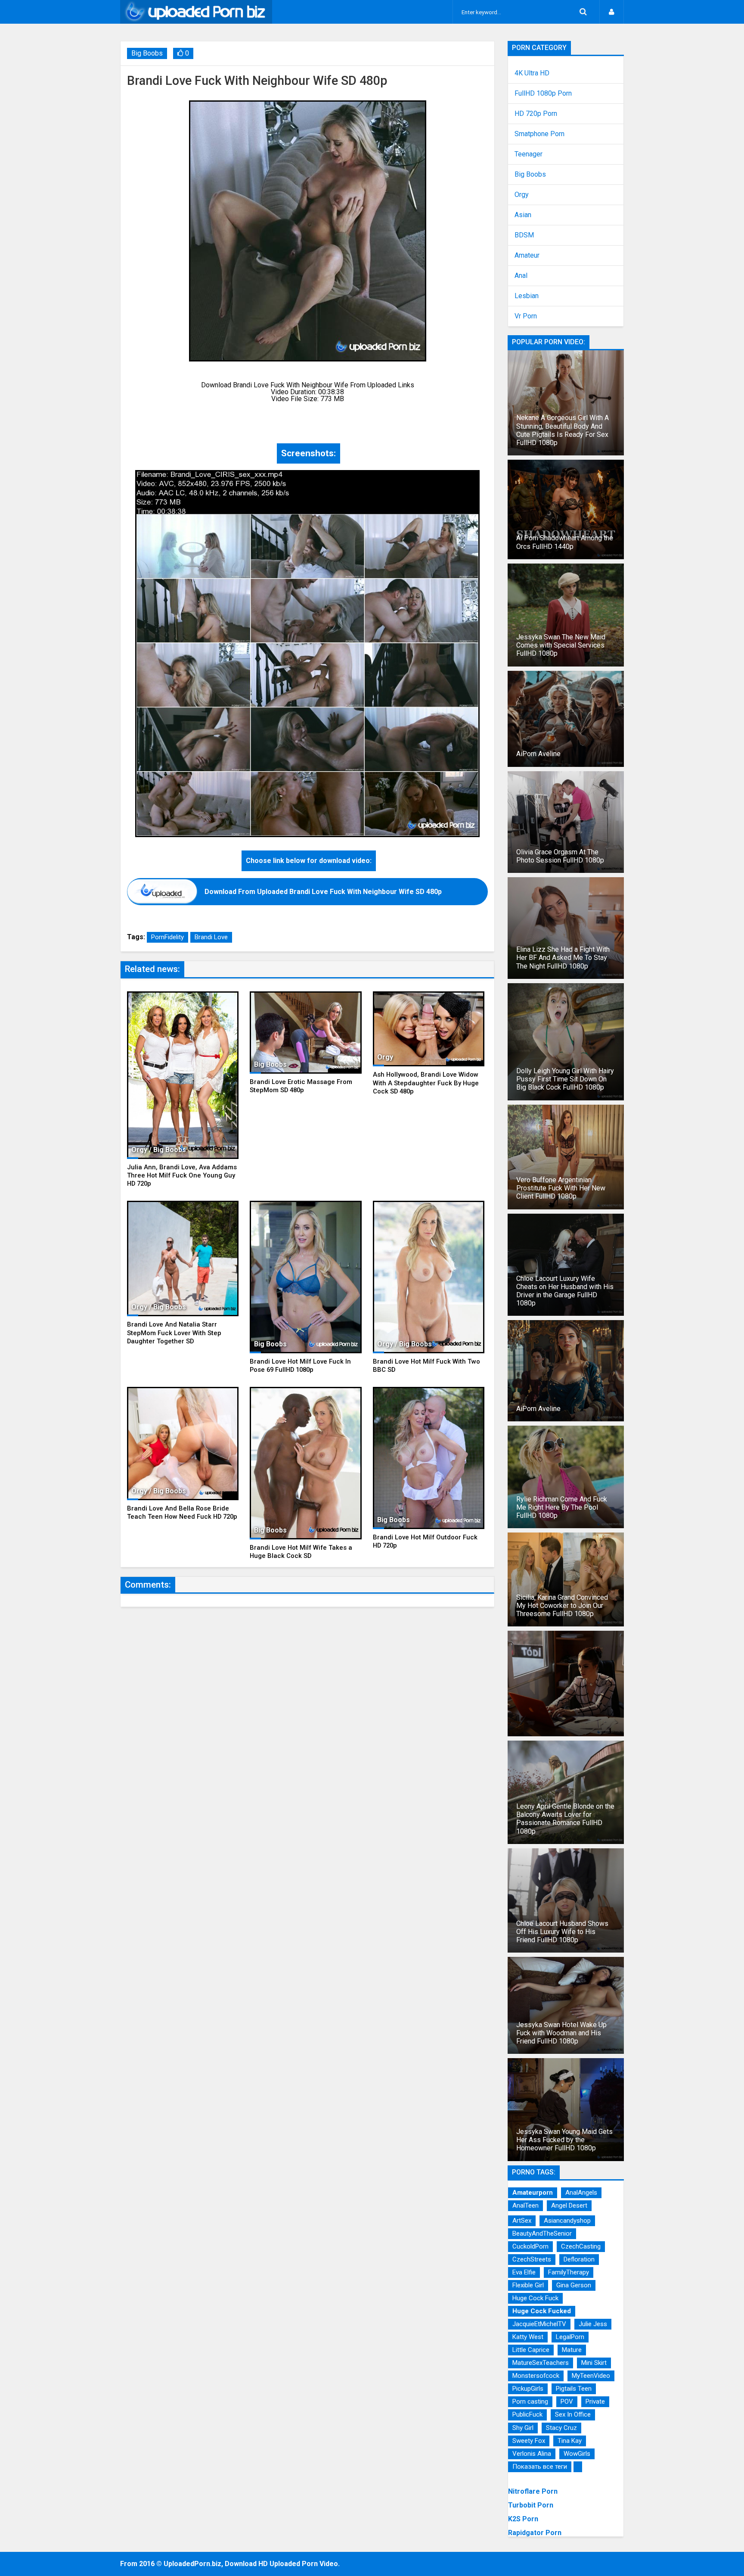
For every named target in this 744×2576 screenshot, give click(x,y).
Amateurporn (533, 2193)
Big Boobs (147, 53)
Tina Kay (570, 2441)
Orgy (522, 195)
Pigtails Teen (574, 2389)
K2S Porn (523, 2519)
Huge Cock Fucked (542, 2311)
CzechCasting (581, 2246)
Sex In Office (573, 2414)
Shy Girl (523, 2428)
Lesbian (527, 296)
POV (567, 2402)
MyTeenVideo (591, 2376)
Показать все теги (540, 2467)
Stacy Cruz (561, 2428)
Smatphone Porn (539, 134)
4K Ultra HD (532, 73)
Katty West (528, 2337)
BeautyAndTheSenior (542, 2233)
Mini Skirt (594, 2363)
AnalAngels (581, 2193)
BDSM (524, 235)
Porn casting (530, 2402)
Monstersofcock (536, 2376)
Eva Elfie (524, 2272)
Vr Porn (526, 316)
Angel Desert (569, 2205)
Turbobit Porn (531, 2505)
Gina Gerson (574, 2285)
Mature (572, 2350)
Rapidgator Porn (535, 2533)
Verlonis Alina (532, 2454)
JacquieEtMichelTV (539, 2324)
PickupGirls (528, 2389)
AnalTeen (525, 2205)
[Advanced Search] (583, 12)
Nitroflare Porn (533, 2491)
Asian (523, 215)
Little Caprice (531, 2350)
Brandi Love (211, 937)
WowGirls (577, 2454)
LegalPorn (570, 2337)
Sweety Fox (529, 2441)
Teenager (529, 154)
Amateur (527, 255)
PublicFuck (527, 2414)
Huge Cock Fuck (535, 2298)
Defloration (579, 2259)
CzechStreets (532, 2259)
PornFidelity (167, 937)
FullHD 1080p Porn (543, 93)
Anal (521, 276)
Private (595, 2402)
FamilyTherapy (569, 2272)
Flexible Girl (528, 2285)
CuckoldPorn (530, 2246)
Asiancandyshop (567, 2221)
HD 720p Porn (536, 114)
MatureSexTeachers (541, 2363)
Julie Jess (593, 2324)
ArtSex (522, 2221)
